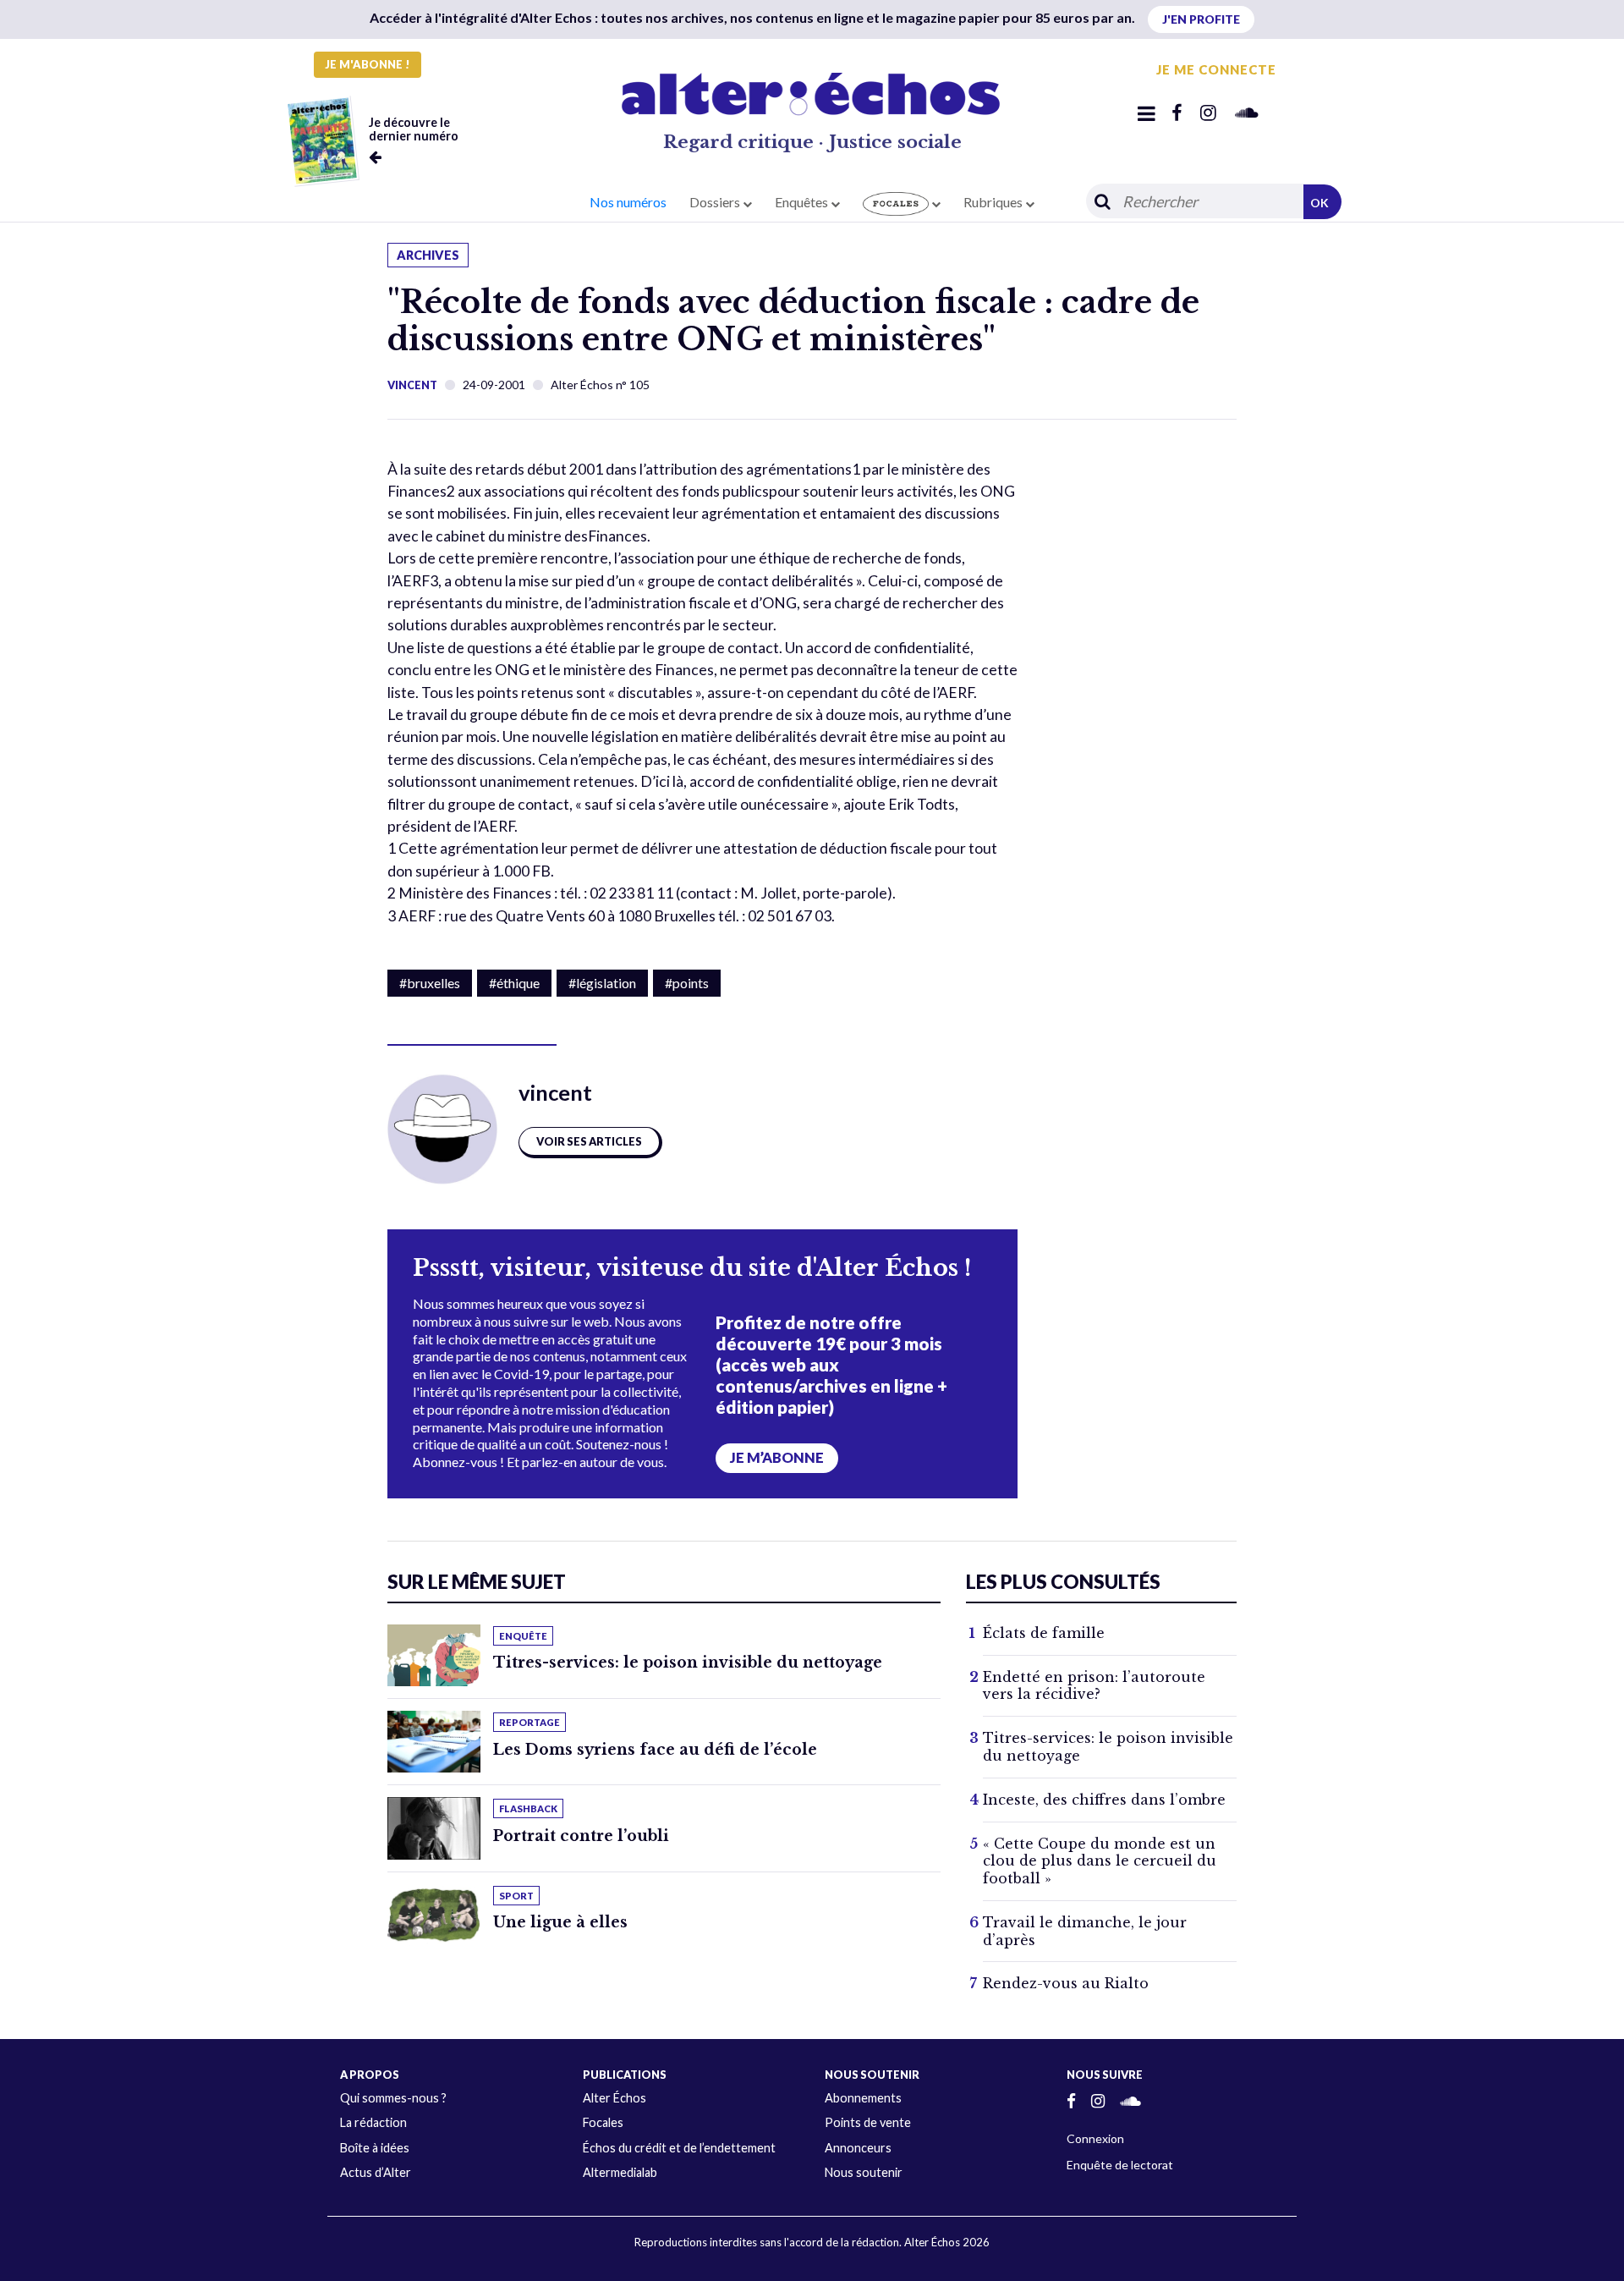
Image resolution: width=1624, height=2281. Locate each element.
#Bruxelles (430, 983)
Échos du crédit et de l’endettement (679, 2148)
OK (1319, 203)
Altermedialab (620, 2172)
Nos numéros (628, 202)
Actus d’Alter (376, 2172)
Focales (603, 2122)
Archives (428, 255)
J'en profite (1201, 19)
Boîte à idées (375, 2148)
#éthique (514, 983)
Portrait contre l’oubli (581, 1836)
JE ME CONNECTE (1216, 69)
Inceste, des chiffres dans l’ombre (1104, 1800)
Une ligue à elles (560, 1922)
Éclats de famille (1044, 1633)
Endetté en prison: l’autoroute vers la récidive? (1094, 1686)
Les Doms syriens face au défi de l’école (655, 1750)
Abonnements (863, 2098)
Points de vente (868, 2122)
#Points (687, 983)
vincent (412, 385)
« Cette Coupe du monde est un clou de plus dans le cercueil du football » (1100, 1861)
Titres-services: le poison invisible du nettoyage (688, 1663)
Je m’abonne (777, 1458)
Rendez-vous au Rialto (1066, 1983)
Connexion (1095, 2138)
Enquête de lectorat (1120, 2165)
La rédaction (373, 2122)
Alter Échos (614, 2098)
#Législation (602, 983)
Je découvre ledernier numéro (414, 129)
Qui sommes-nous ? (393, 2098)
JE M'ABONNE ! (368, 64)
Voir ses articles (589, 1141)
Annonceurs (858, 2148)
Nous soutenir (864, 2172)
